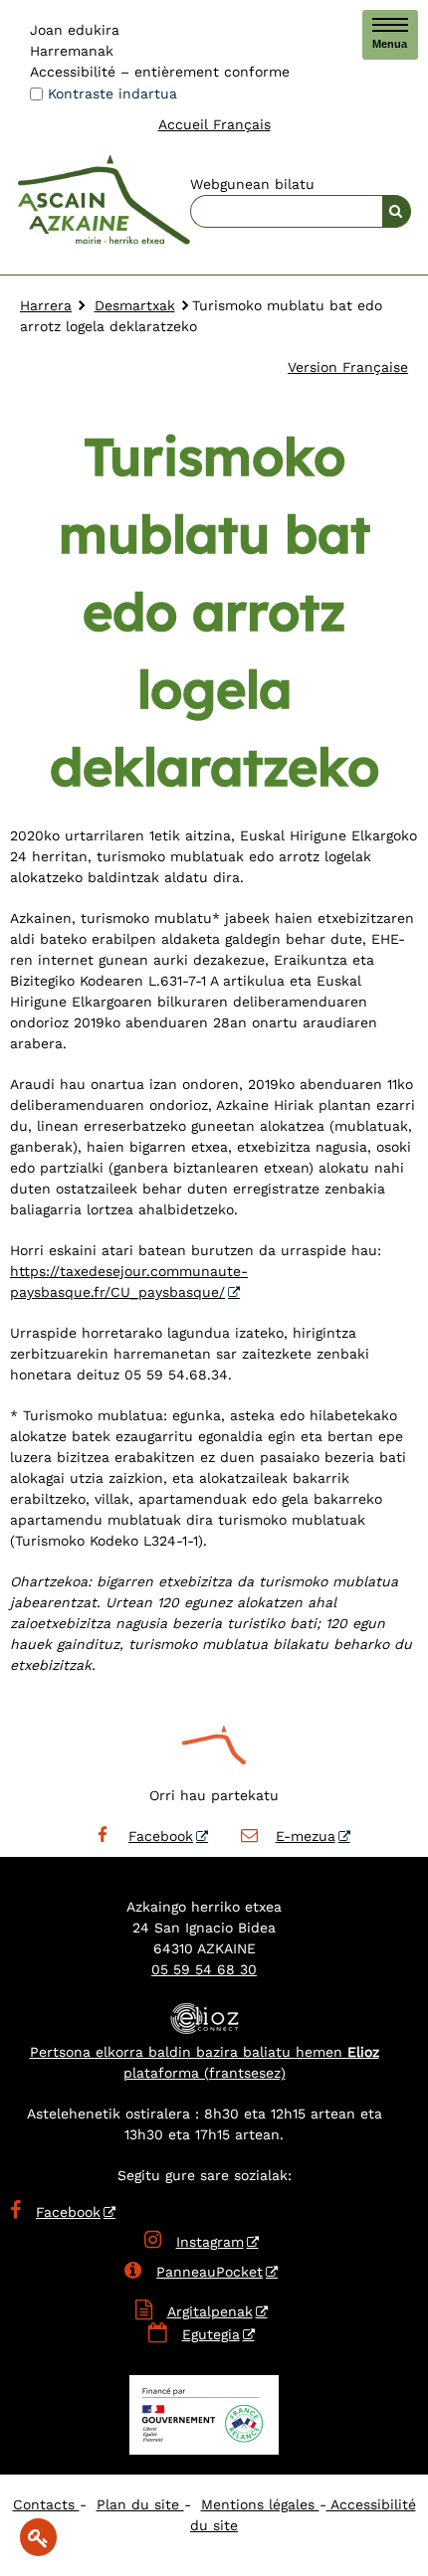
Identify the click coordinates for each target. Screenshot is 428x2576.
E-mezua (306, 1836)
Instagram (194, 2242)
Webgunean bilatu (252, 184)
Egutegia (211, 2334)
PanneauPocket (194, 2272)
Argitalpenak (210, 2311)
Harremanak (72, 51)
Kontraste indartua (112, 93)
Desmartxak (135, 305)
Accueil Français (214, 124)
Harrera (46, 305)
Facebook (161, 1836)
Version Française (348, 367)
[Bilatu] (397, 211)
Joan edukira (75, 30)
